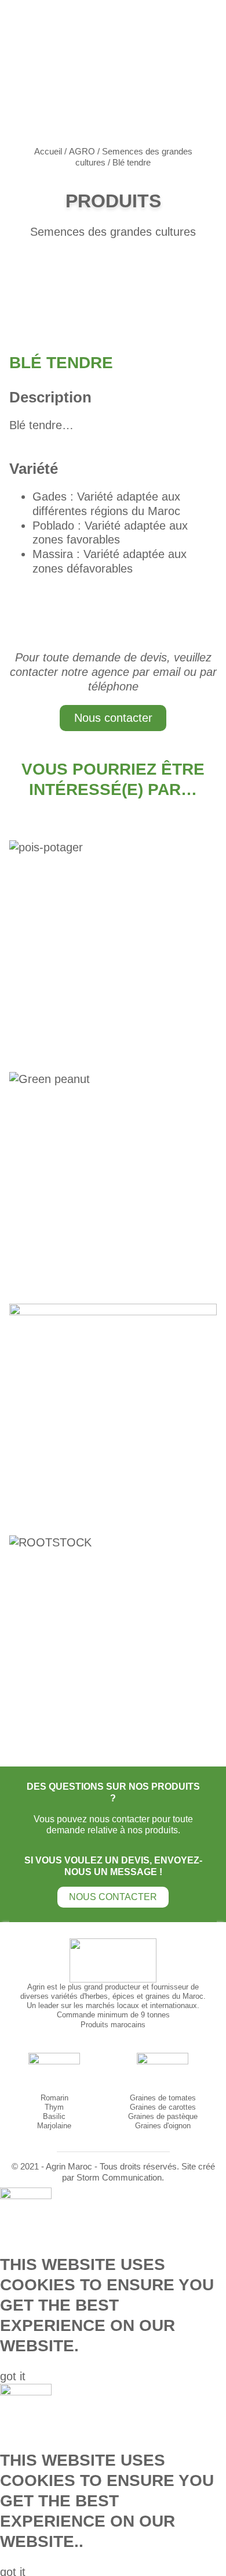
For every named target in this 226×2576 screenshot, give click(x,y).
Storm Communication (119, 2178)
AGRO (82, 152)
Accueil (48, 152)
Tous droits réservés (138, 2167)
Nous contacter (113, 718)
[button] (13, 2376)
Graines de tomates (163, 2098)
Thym (54, 2107)
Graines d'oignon (163, 2126)
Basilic (54, 2116)
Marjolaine (54, 2126)
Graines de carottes (163, 2107)
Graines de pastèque (163, 2116)
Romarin (54, 2098)
